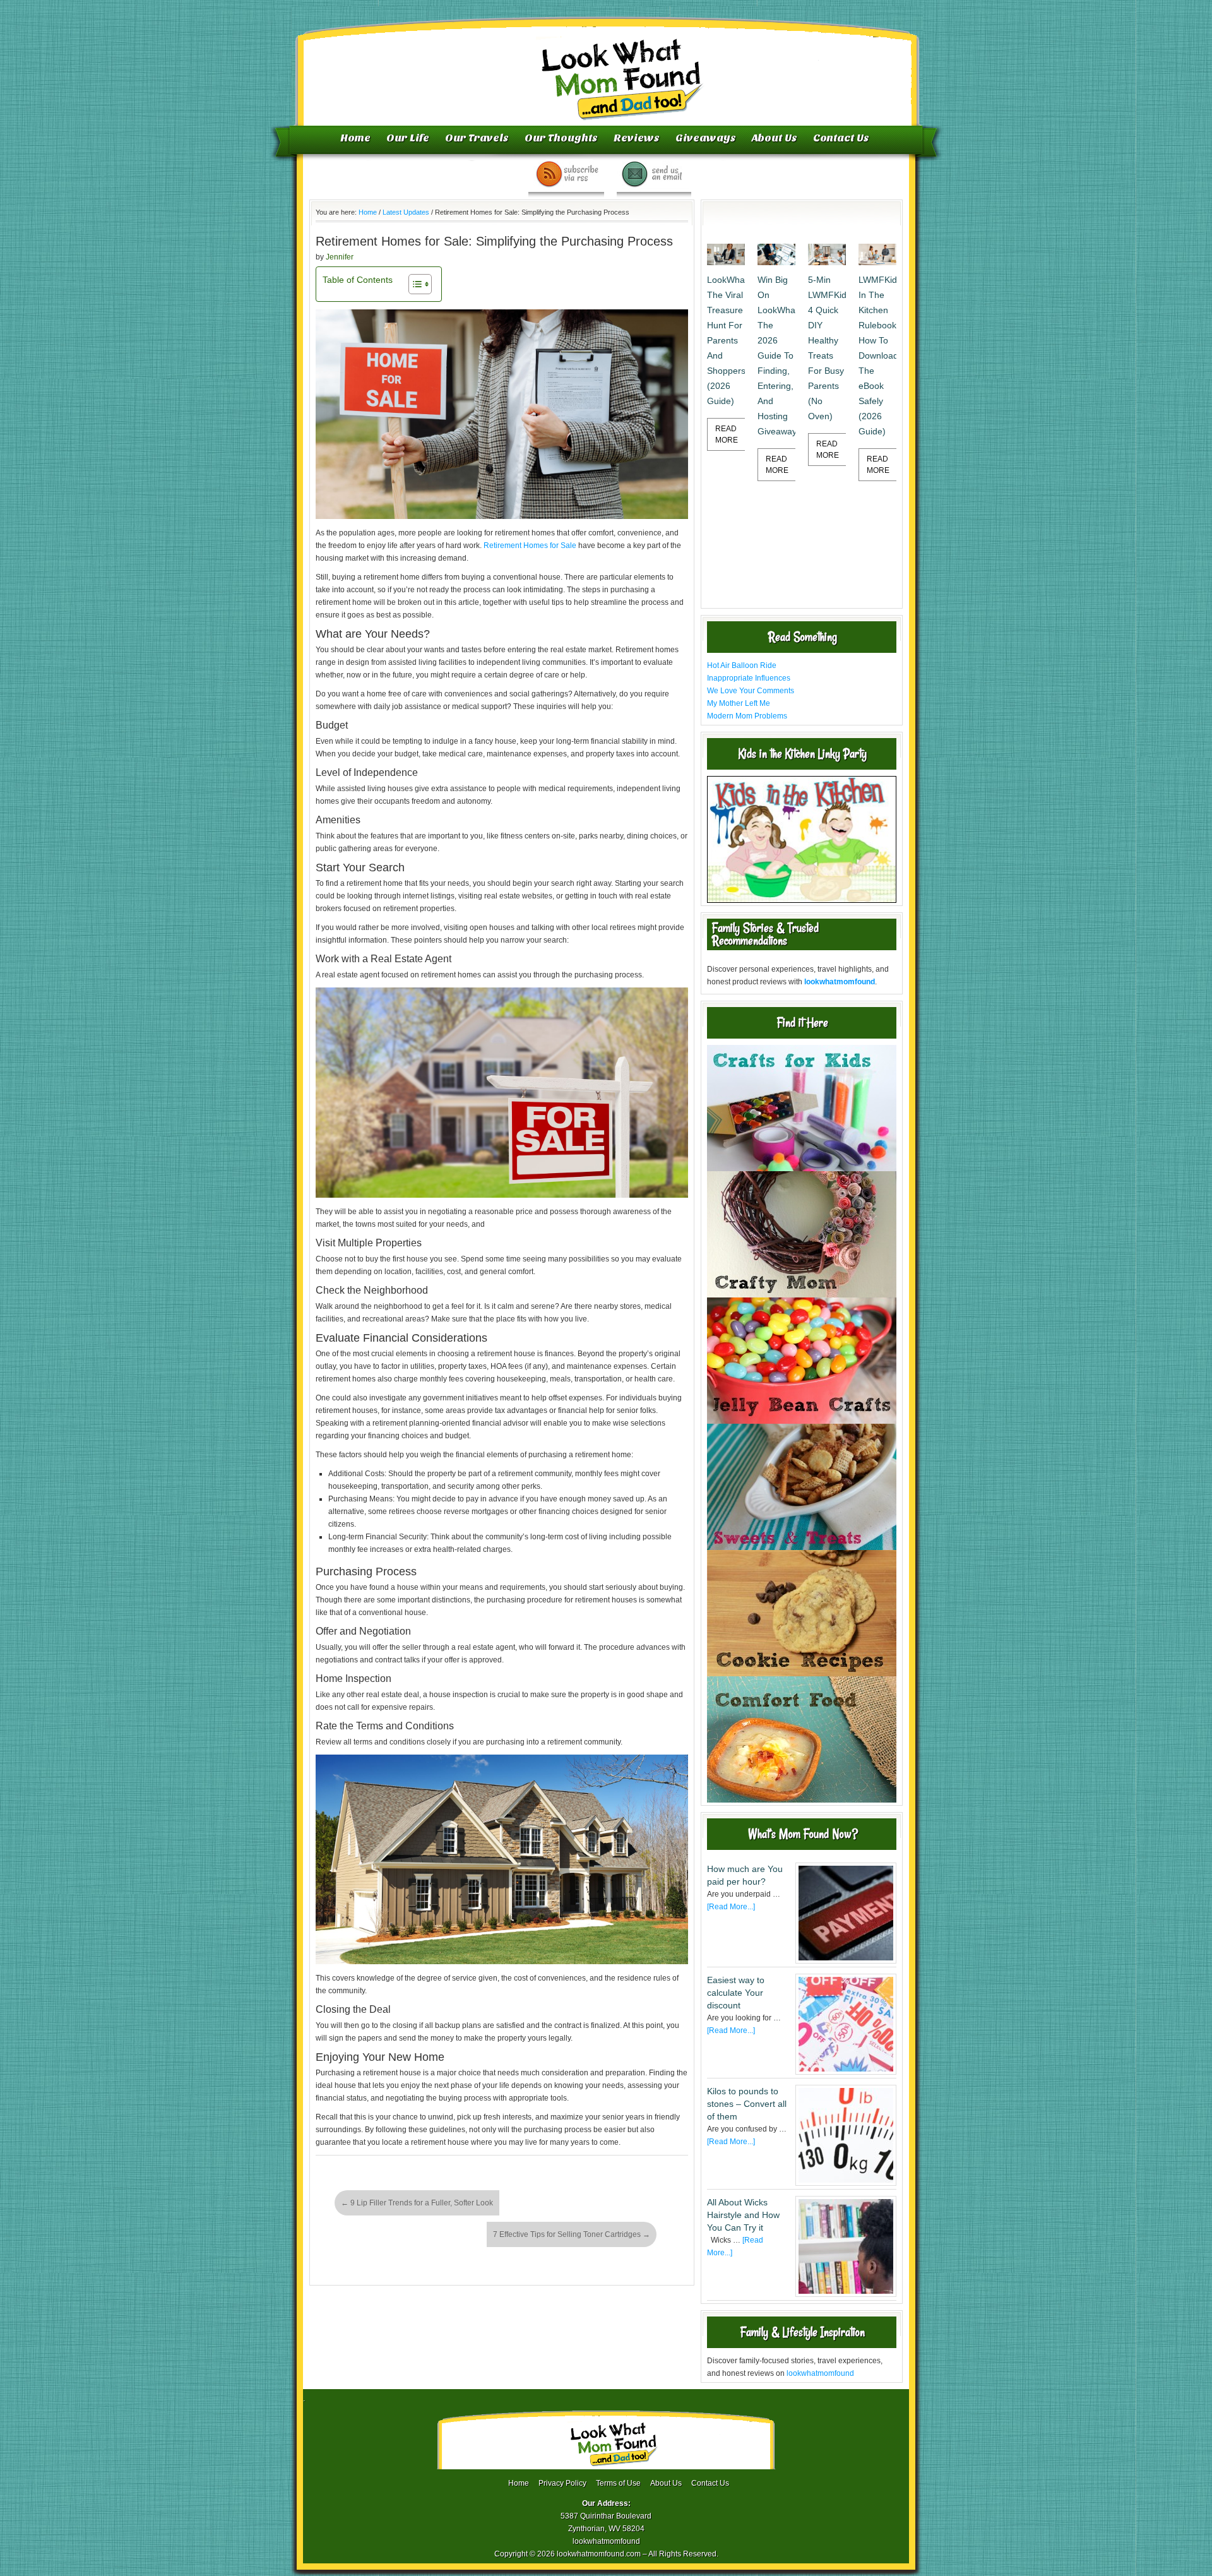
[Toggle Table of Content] (414, 284)
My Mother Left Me (739, 703)
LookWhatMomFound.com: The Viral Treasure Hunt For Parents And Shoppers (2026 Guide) (726, 340)
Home (355, 138)
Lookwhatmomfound (607, 66)
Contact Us (841, 138)
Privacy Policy (562, 2483)
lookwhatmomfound (820, 2373)
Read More (727, 434)
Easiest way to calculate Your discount (736, 1993)
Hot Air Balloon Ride (742, 665)
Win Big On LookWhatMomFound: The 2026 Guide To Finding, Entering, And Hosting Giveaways (776, 355)
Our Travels (477, 138)
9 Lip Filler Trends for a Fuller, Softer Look (417, 2203)
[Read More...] (731, 1907)
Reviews (637, 138)
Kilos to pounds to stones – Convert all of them (747, 2104)
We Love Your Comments (751, 691)
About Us (775, 138)
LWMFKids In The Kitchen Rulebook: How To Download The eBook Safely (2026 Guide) (877, 355)
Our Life (408, 138)
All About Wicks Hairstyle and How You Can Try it (743, 2215)
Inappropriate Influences (749, 678)
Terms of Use (618, 2483)
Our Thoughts (561, 138)
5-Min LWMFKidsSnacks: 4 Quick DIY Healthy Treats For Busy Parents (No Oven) (827, 348)
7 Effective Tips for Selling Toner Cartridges (572, 2234)
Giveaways (706, 138)
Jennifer (340, 257)
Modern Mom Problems (747, 716)
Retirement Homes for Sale (530, 546)
